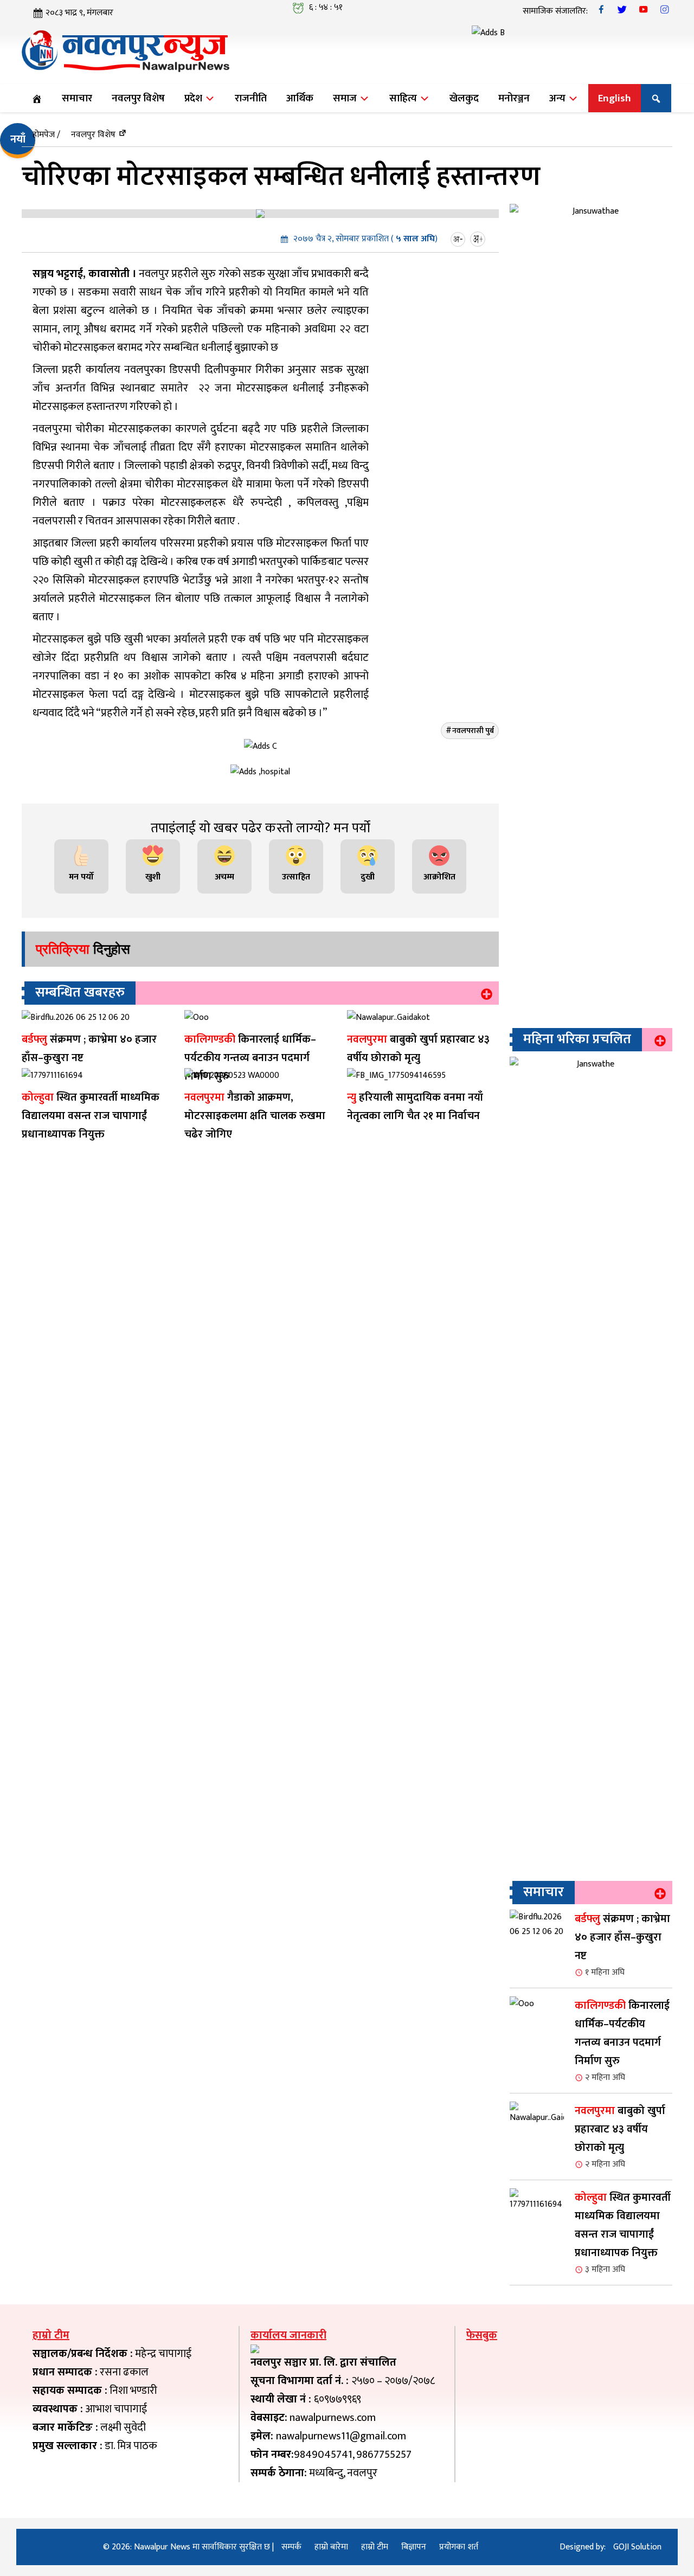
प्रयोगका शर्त (459, 2547)
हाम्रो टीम (375, 2547)
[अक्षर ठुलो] (479, 239)
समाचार (77, 98)
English (615, 98)
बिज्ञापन (414, 2547)
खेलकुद (464, 98)
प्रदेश (194, 98)
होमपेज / (46, 135)
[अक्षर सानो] (459, 239)
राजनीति (251, 98)
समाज (346, 98)
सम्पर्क (291, 2547)
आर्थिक (300, 98)
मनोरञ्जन (514, 98)
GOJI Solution (637, 2547)
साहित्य (404, 98)
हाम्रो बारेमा (331, 2547)
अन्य (558, 98)
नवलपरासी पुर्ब (473, 731)
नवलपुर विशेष (138, 98)
